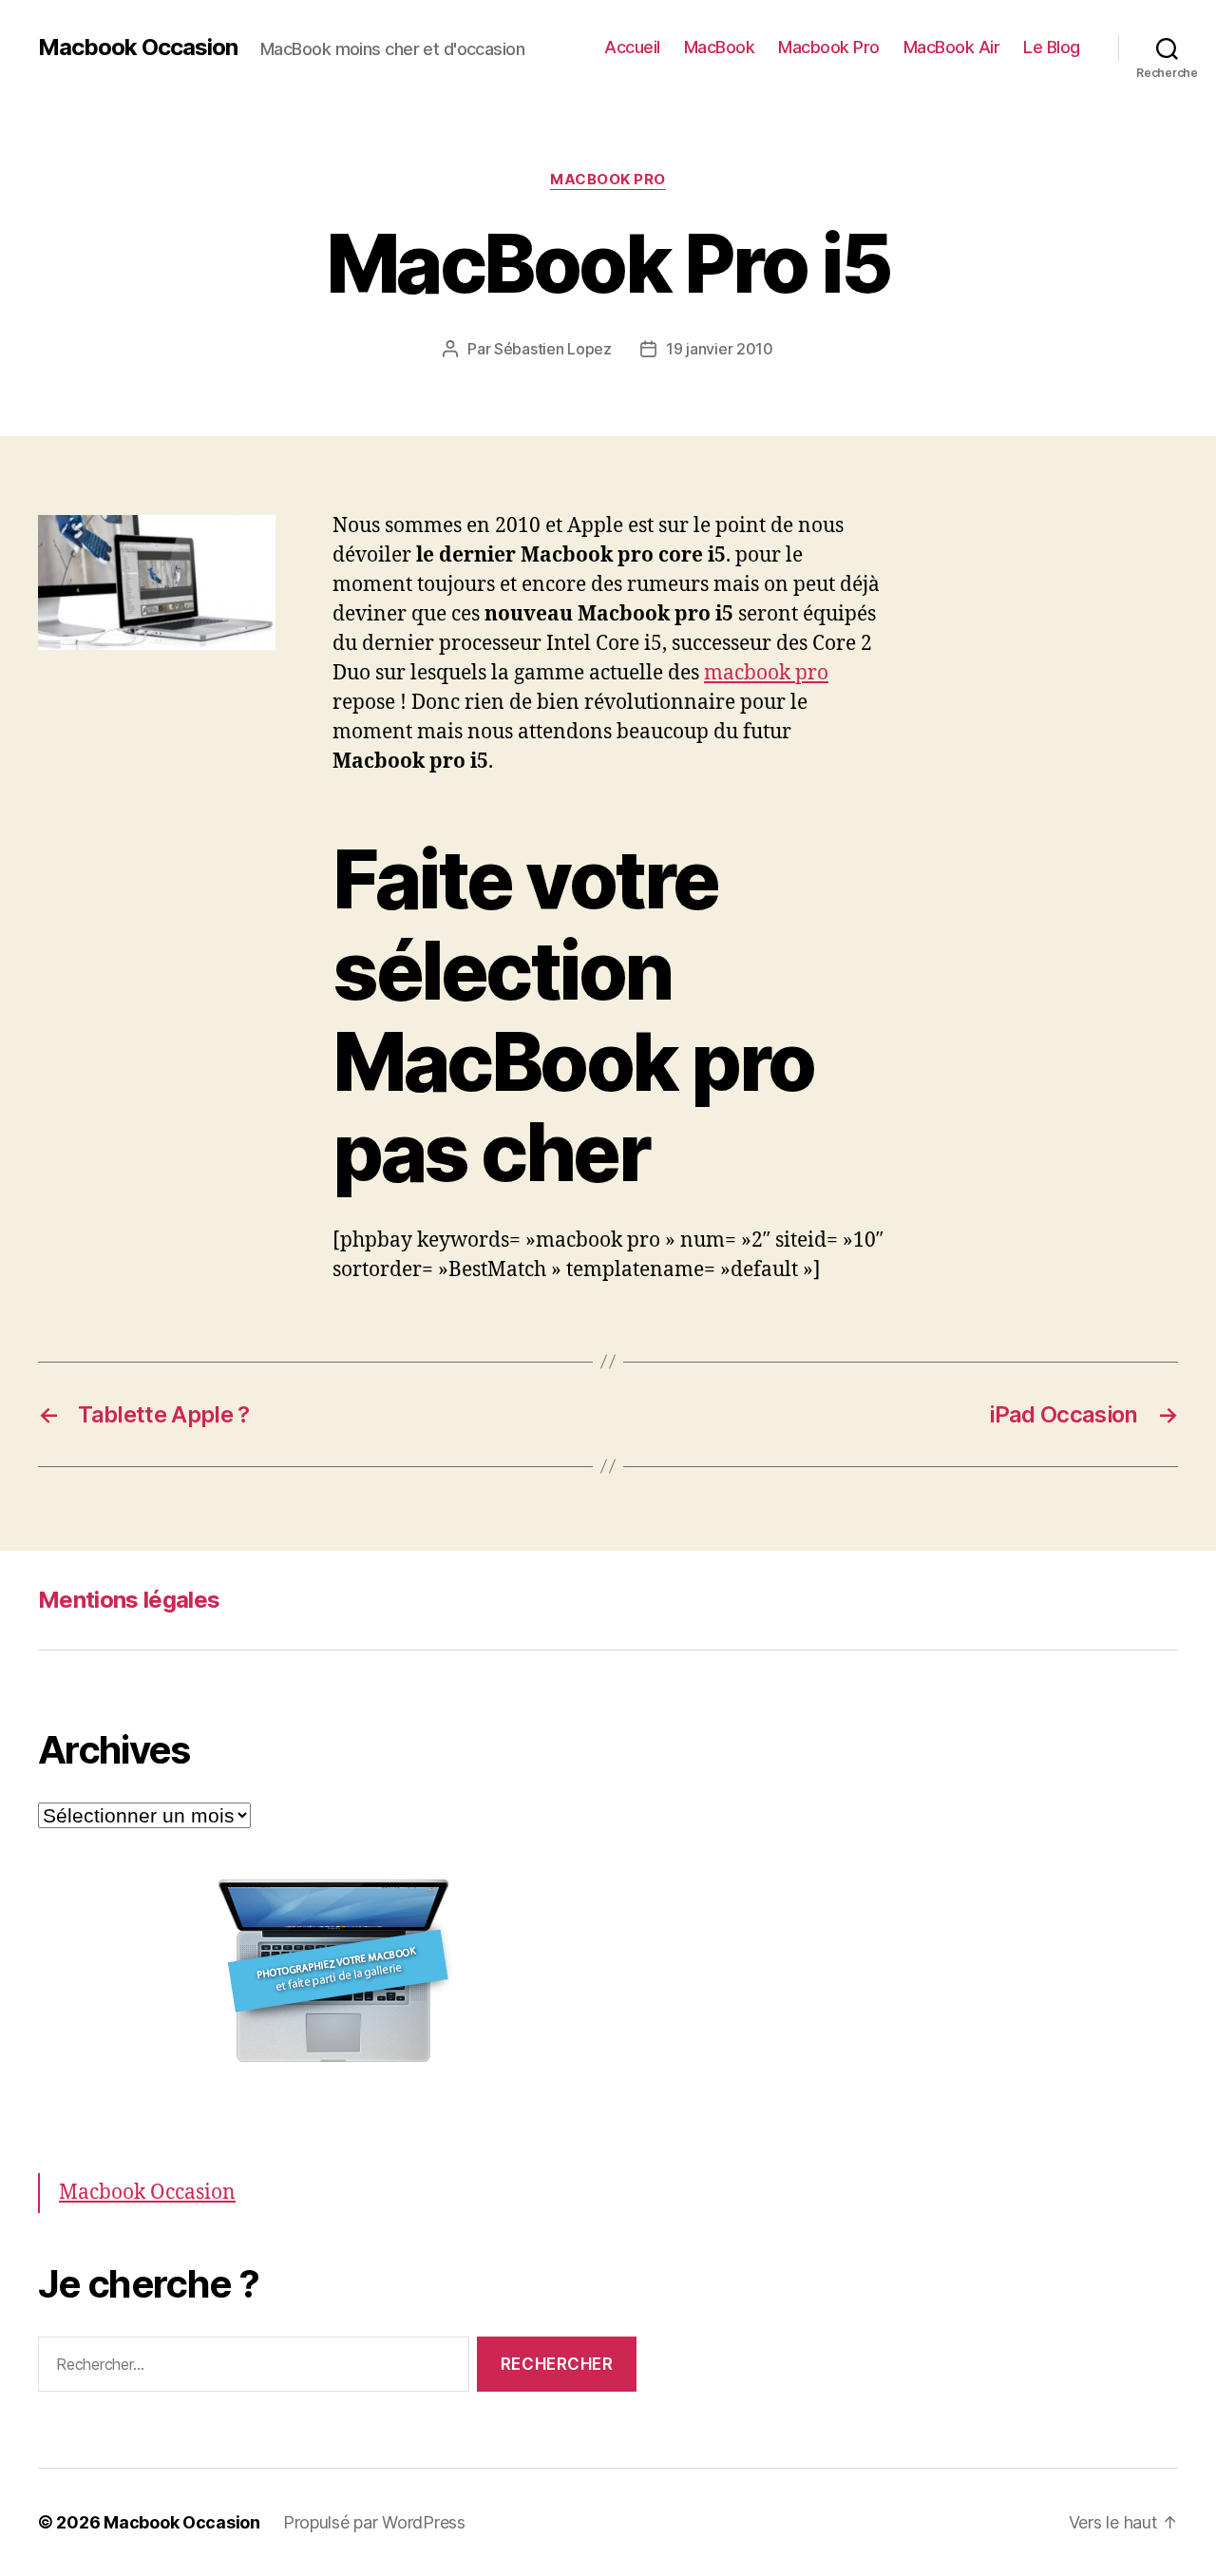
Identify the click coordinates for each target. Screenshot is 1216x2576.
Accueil (632, 47)
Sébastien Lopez (553, 349)
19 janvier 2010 (720, 349)
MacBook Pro (608, 180)
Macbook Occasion (138, 48)
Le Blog (1052, 47)
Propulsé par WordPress (374, 2522)
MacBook (720, 47)
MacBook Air (952, 47)
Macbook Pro (829, 47)
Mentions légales (129, 1600)
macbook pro (766, 673)
